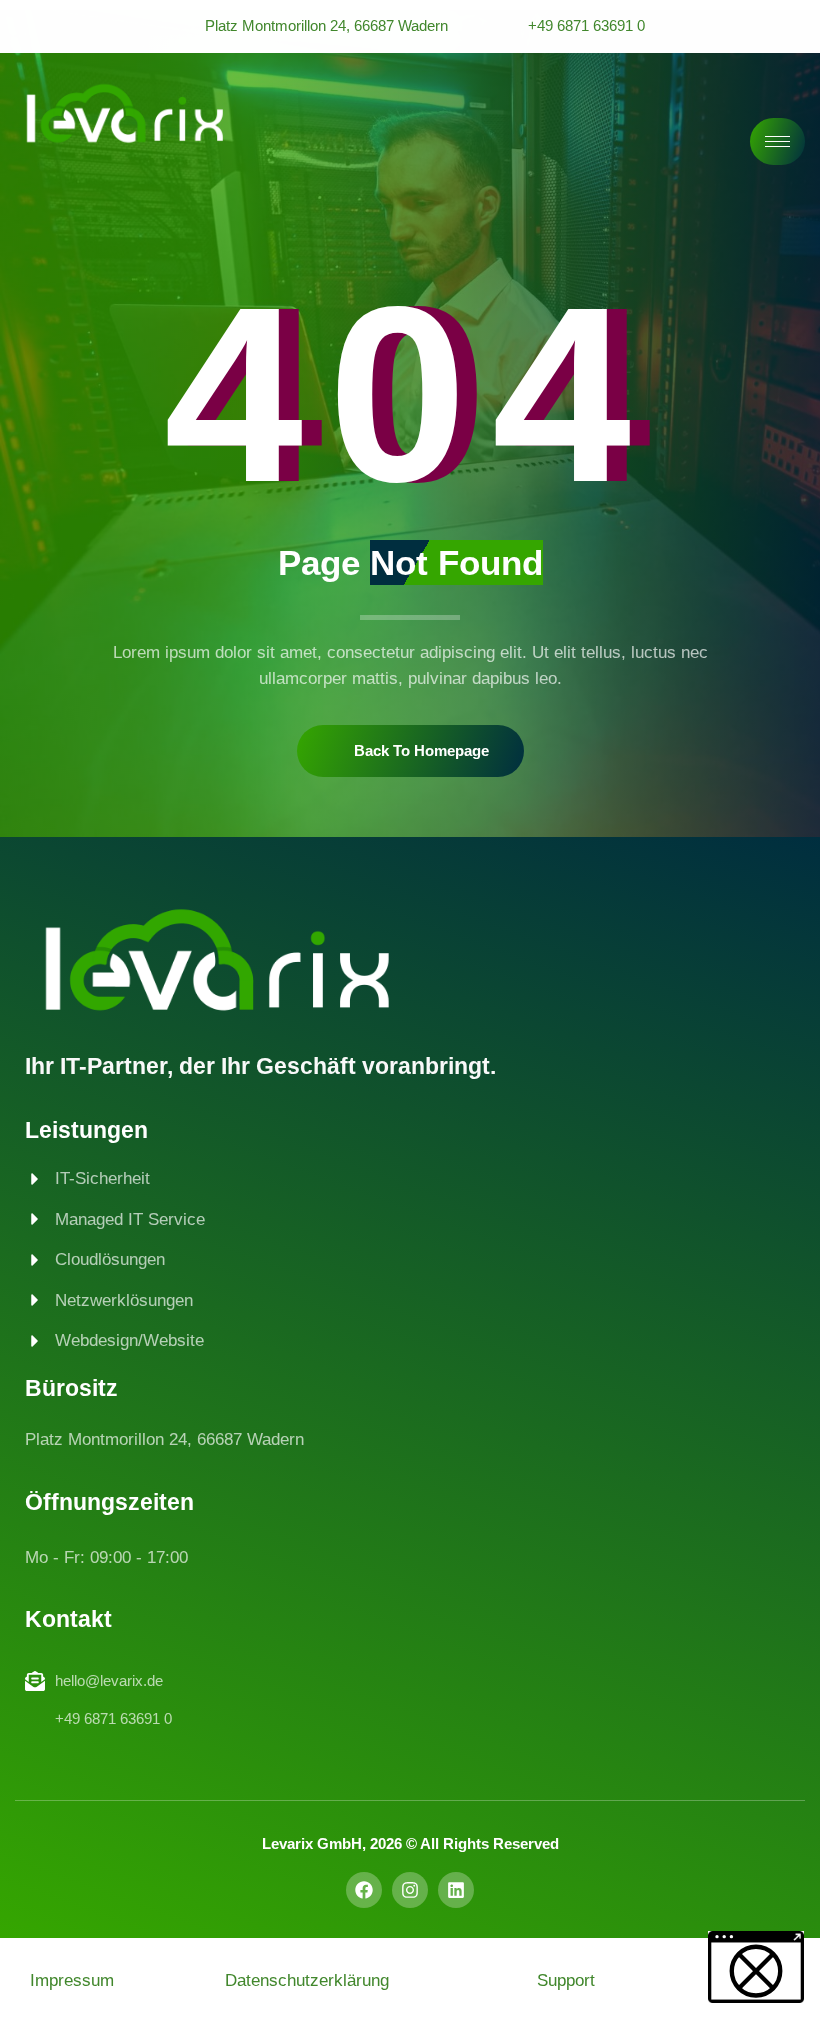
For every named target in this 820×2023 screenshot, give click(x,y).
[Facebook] (364, 1890)
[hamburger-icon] (777, 141)
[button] (756, 1967)
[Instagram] (410, 1890)
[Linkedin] (456, 1890)
